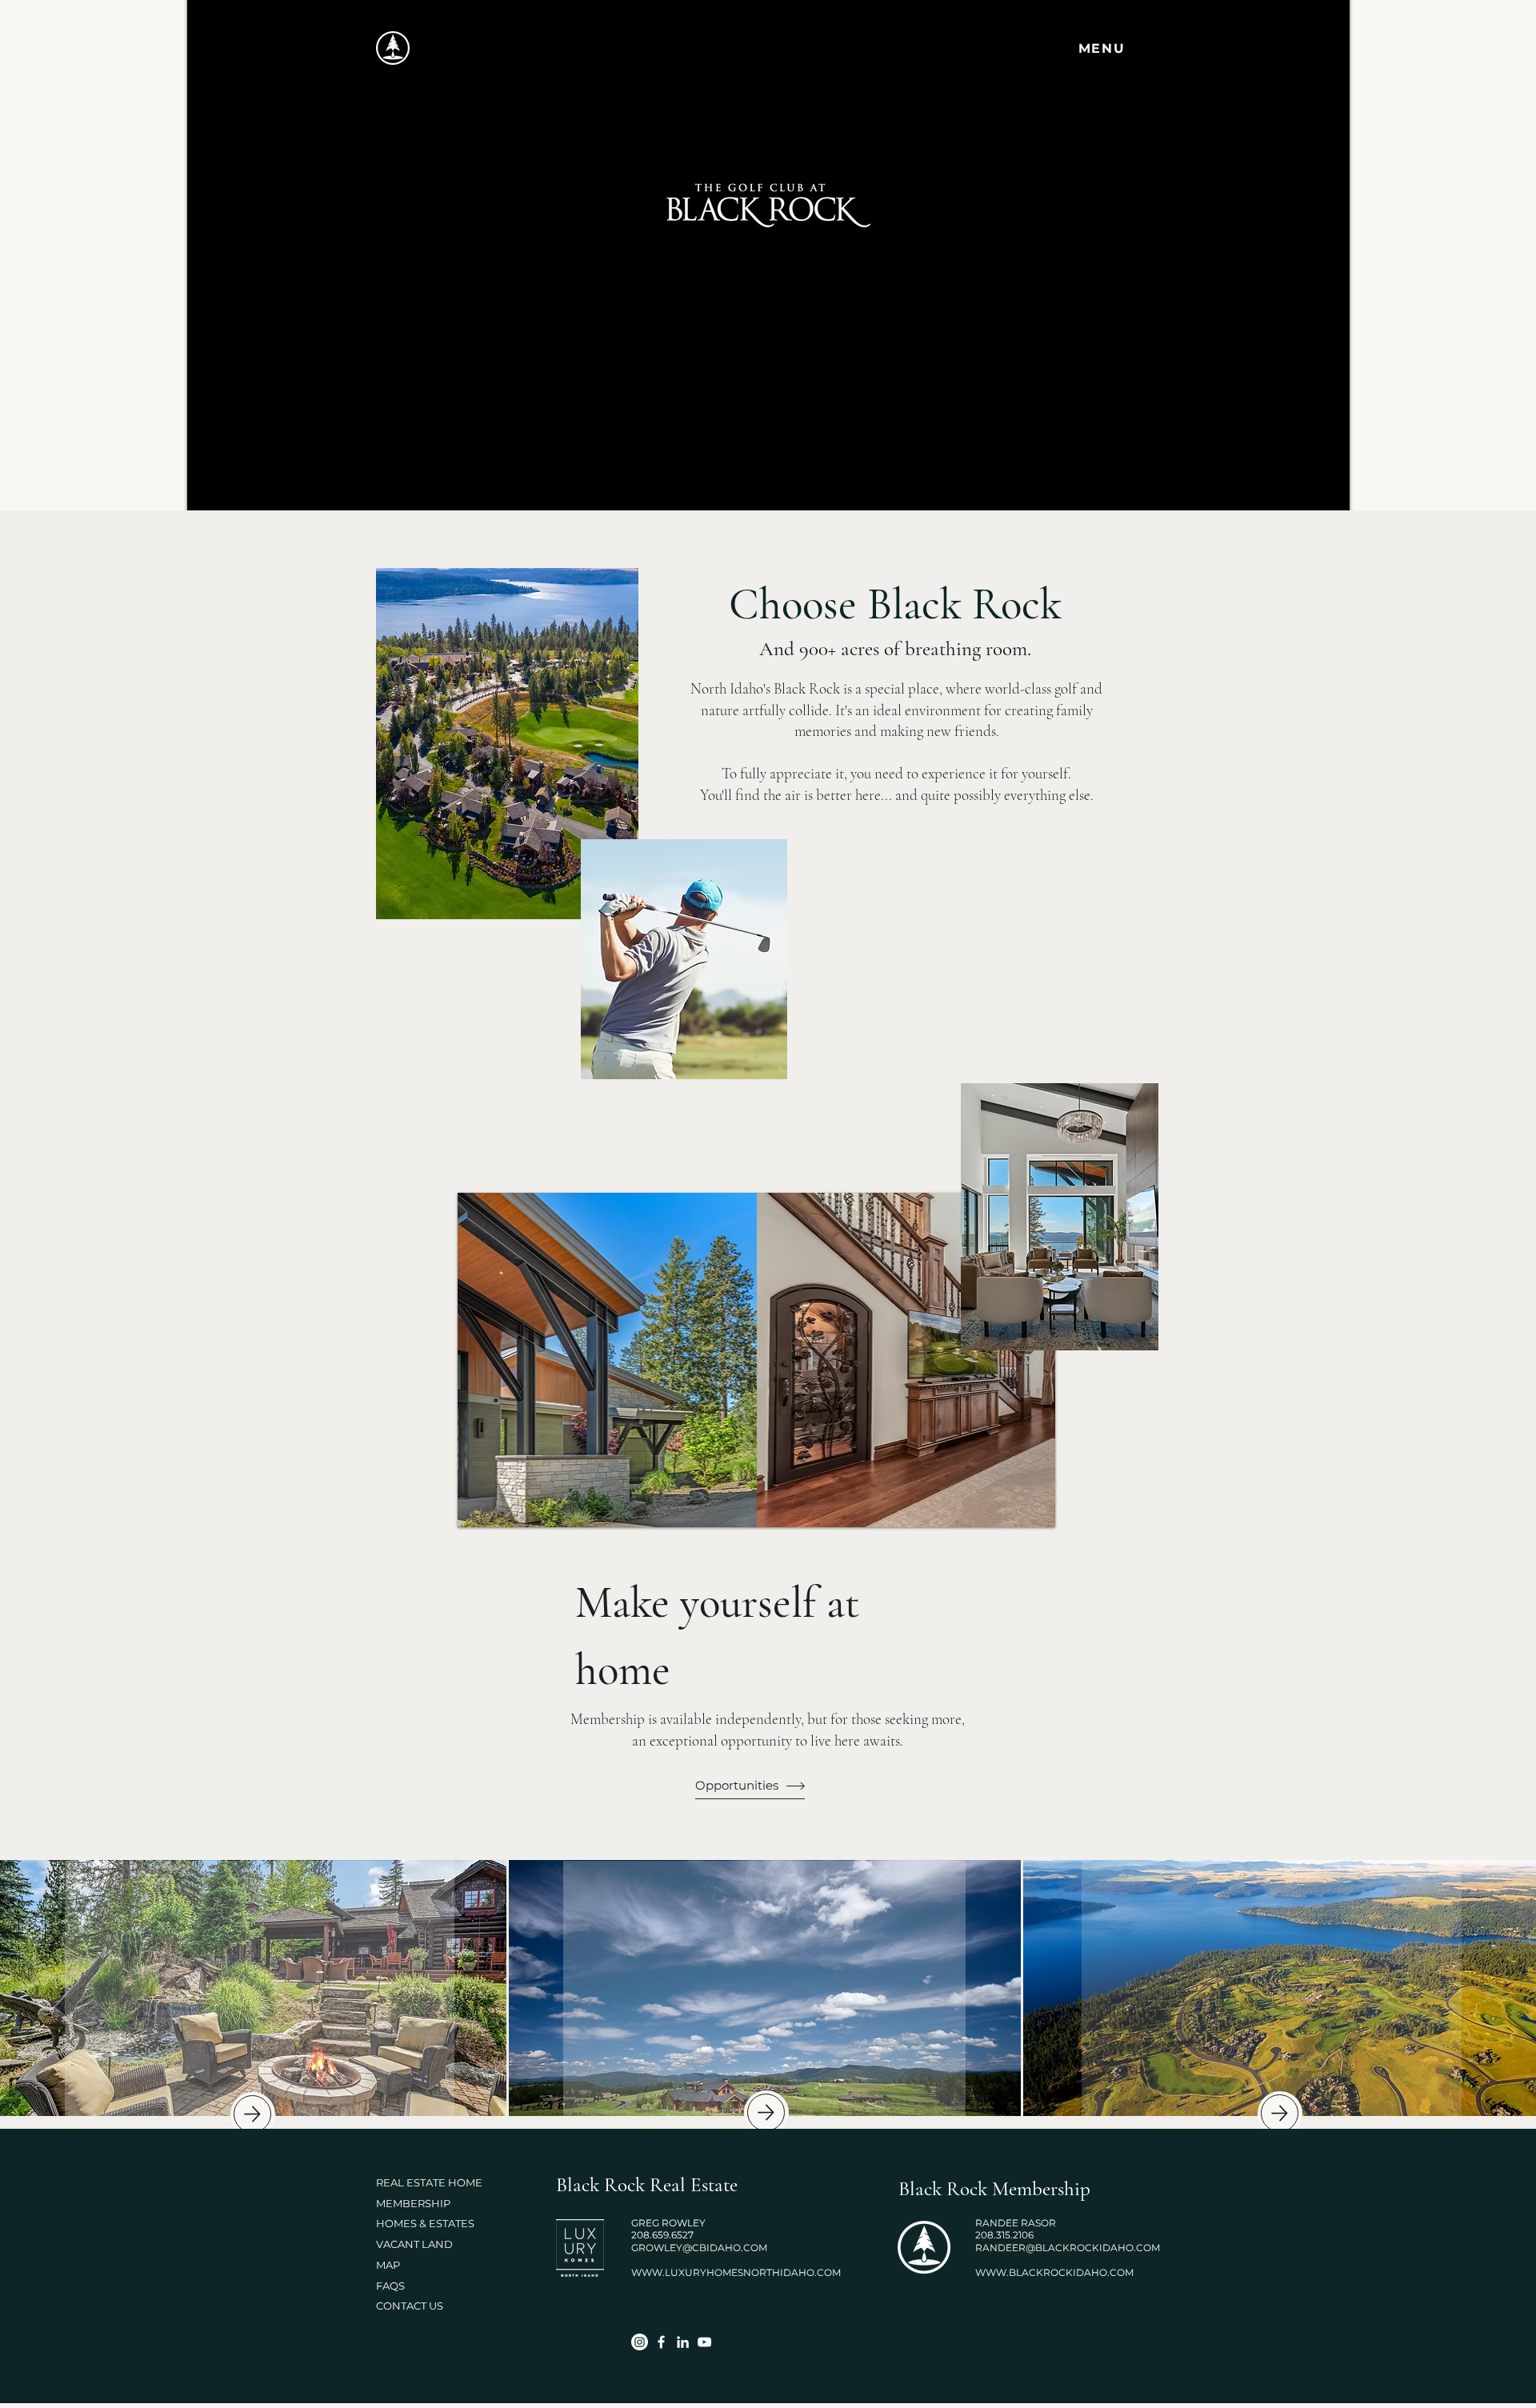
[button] (1103, 48)
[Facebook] (661, 2342)
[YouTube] (704, 2342)
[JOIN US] (764, 1989)
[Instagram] (640, 2342)
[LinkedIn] (683, 2342)
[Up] (252, 2114)
